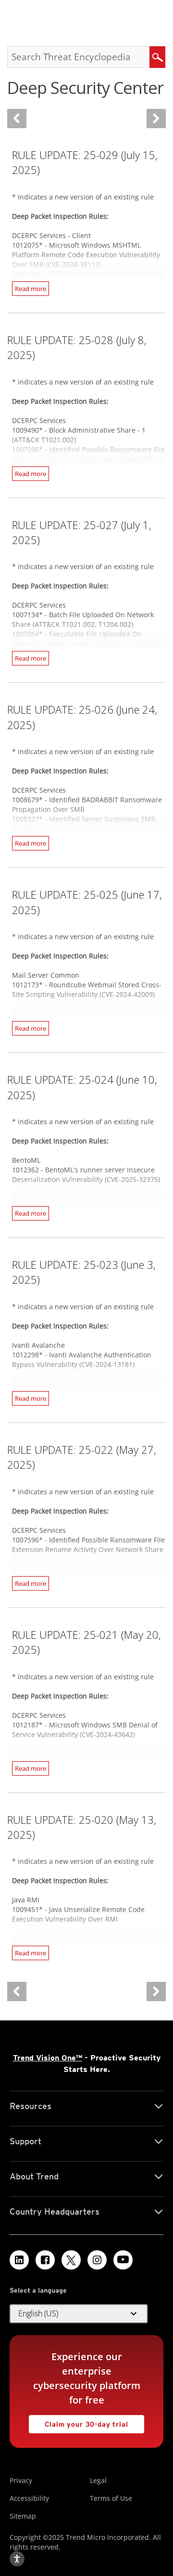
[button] (79, 2314)
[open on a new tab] (71, 2260)
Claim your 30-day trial (79, 2422)
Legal (98, 2480)
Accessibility (29, 2498)
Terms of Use (111, 2498)
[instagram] (97, 2260)
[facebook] (45, 2260)
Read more (31, 289)
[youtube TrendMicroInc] (123, 2260)
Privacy (21, 2480)
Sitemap (23, 2516)
